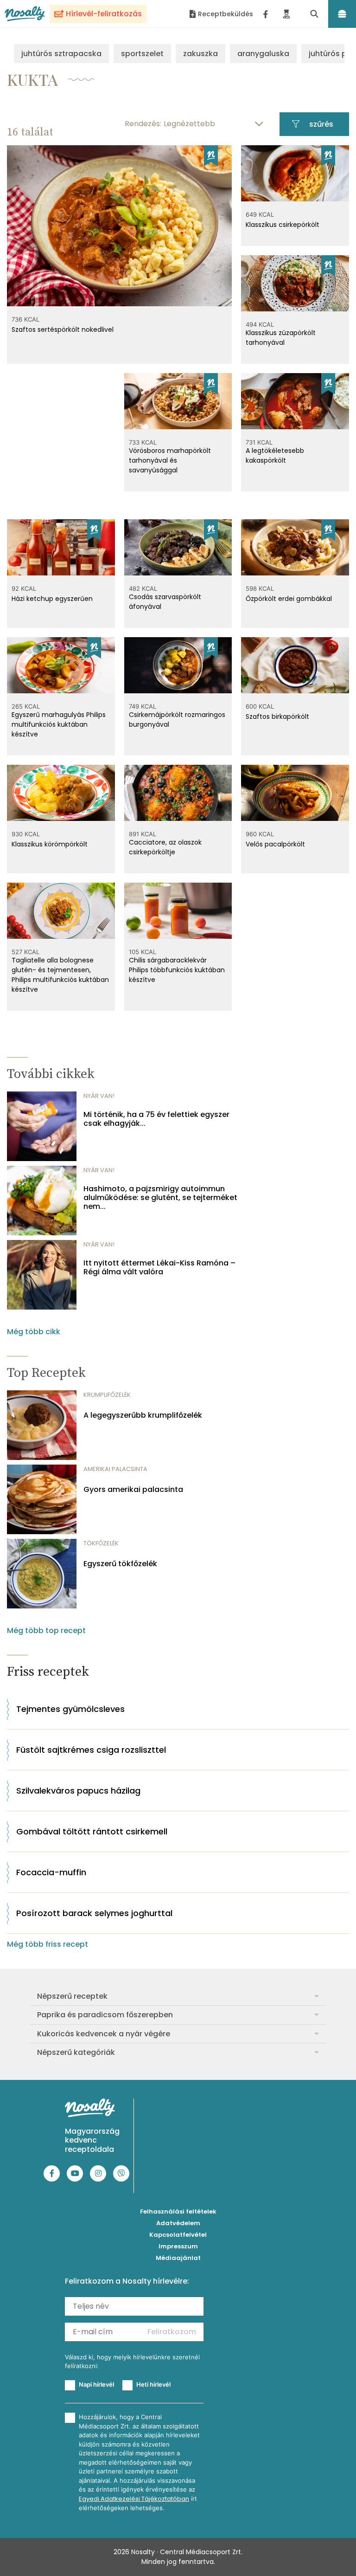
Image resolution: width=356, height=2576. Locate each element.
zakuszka (200, 54)
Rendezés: (143, 124)
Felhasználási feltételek (178, 2211)
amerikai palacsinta (115, 1469)
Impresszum (178, 2246)
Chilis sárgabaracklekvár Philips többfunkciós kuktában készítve (177, 970)
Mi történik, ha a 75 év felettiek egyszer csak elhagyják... (156, 1119)
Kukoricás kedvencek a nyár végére (104, 2034)
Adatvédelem (178, 2223)
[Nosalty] (25, 14)
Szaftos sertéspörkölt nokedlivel (63, 329)
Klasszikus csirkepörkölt (283, 225)
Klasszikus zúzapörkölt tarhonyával (281, 338)
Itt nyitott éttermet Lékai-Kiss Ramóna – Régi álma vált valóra (159, 1267)
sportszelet (142, 54)
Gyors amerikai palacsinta (133, 1489)
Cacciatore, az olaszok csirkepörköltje (165, 847)
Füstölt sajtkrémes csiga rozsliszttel (91, 1750)
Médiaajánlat (178, 2258)
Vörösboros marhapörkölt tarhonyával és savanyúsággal (170, 460)
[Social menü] (266, 14)
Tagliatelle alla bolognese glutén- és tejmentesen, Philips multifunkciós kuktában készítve (60, 975)
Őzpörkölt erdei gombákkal (289, 599)
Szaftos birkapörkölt (277, 717)
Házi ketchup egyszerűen (52, 599)
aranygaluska (263, 54)
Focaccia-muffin (51, 1872)
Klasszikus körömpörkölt (50, 844)
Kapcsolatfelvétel (178, 2235)
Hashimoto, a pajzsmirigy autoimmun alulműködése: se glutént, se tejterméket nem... (160, 1198)
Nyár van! (99, 1096)
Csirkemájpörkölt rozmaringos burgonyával (177, 720)
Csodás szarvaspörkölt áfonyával (165, 602)
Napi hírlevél (96, 2384)
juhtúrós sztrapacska (61, 54)
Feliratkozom (172, 2332)
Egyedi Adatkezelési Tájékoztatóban (134, 2499)
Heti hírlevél (153, 2384)
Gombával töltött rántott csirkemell (92, 1831)
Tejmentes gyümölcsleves (70, 1709)
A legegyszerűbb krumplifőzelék (143, 1415)
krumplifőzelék (107, 1395)
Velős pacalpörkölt (275, 844)
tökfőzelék (101, 1543)
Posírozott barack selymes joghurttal (94, 1913)
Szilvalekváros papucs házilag (78, 1791)
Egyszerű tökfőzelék (120, 1564)
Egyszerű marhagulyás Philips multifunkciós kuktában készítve (59, 724)
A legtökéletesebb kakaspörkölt (275, 455)
